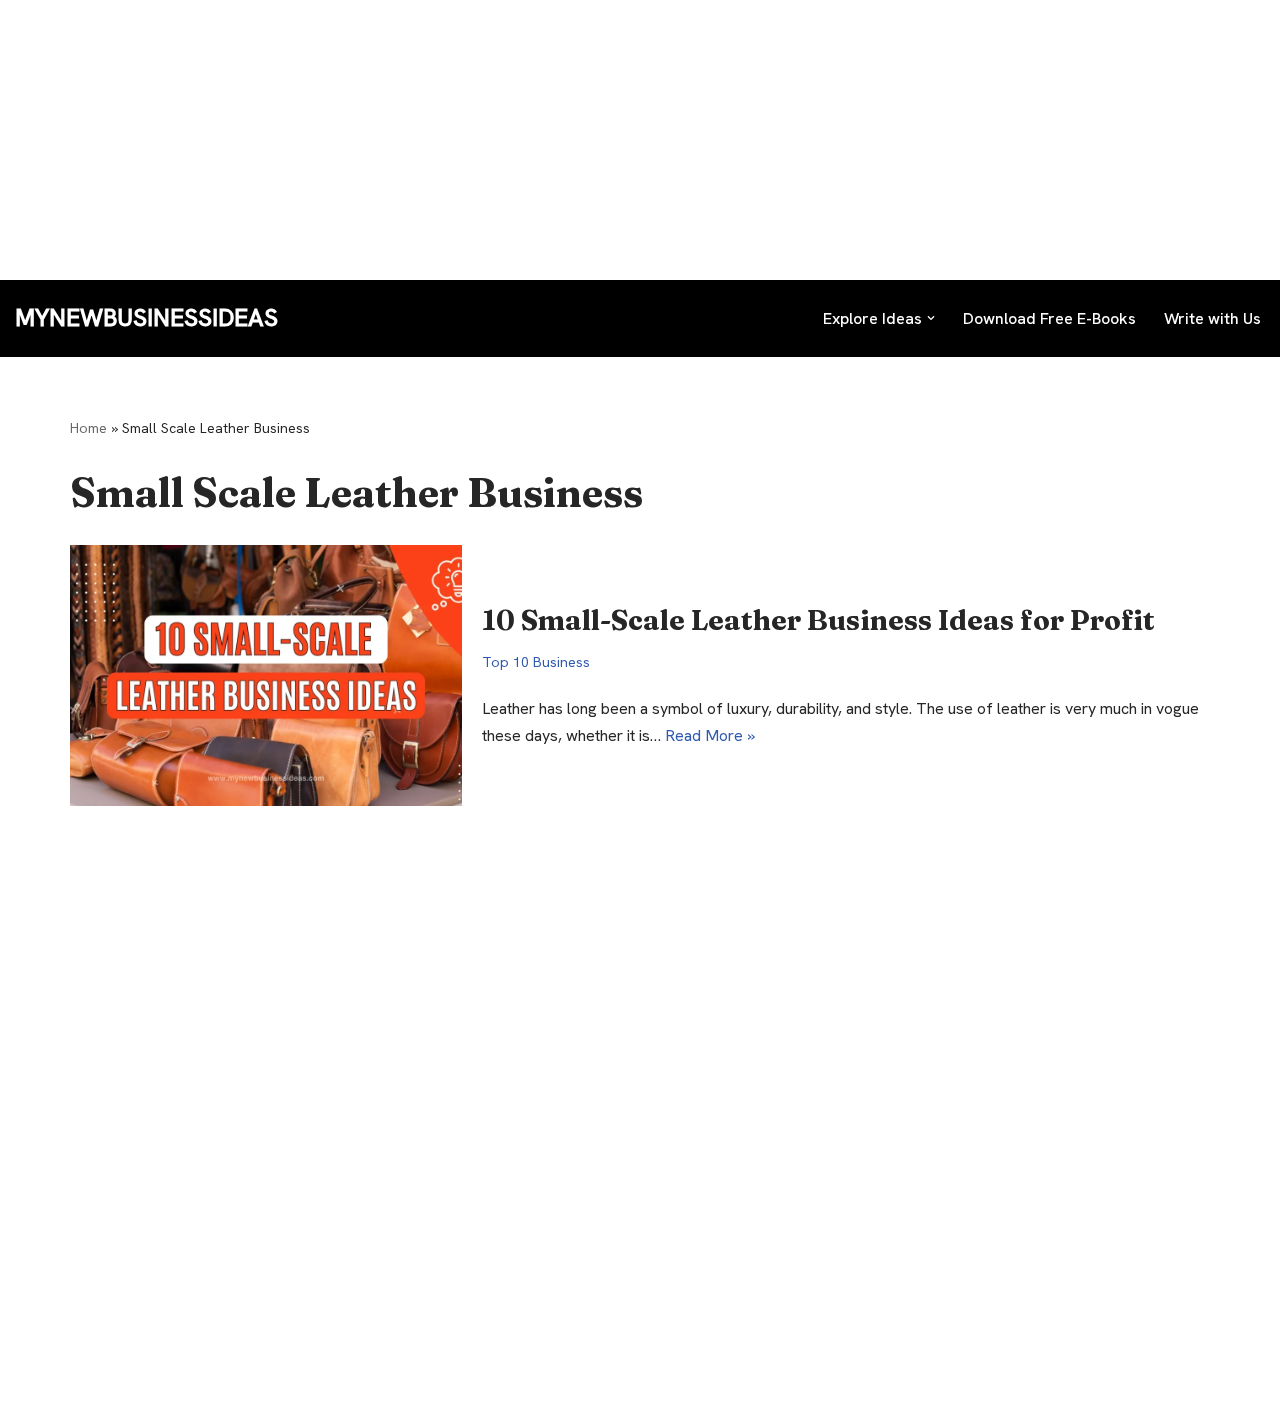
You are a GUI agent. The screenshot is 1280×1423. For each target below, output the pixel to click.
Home (88, 428)
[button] (931, 318)
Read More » (710, 735)
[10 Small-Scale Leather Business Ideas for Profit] (266, 675)
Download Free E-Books (1049, 318)
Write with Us (1212, 318)
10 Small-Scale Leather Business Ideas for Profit (818, 620)
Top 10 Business (536, 662)
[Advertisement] (600, 140)
